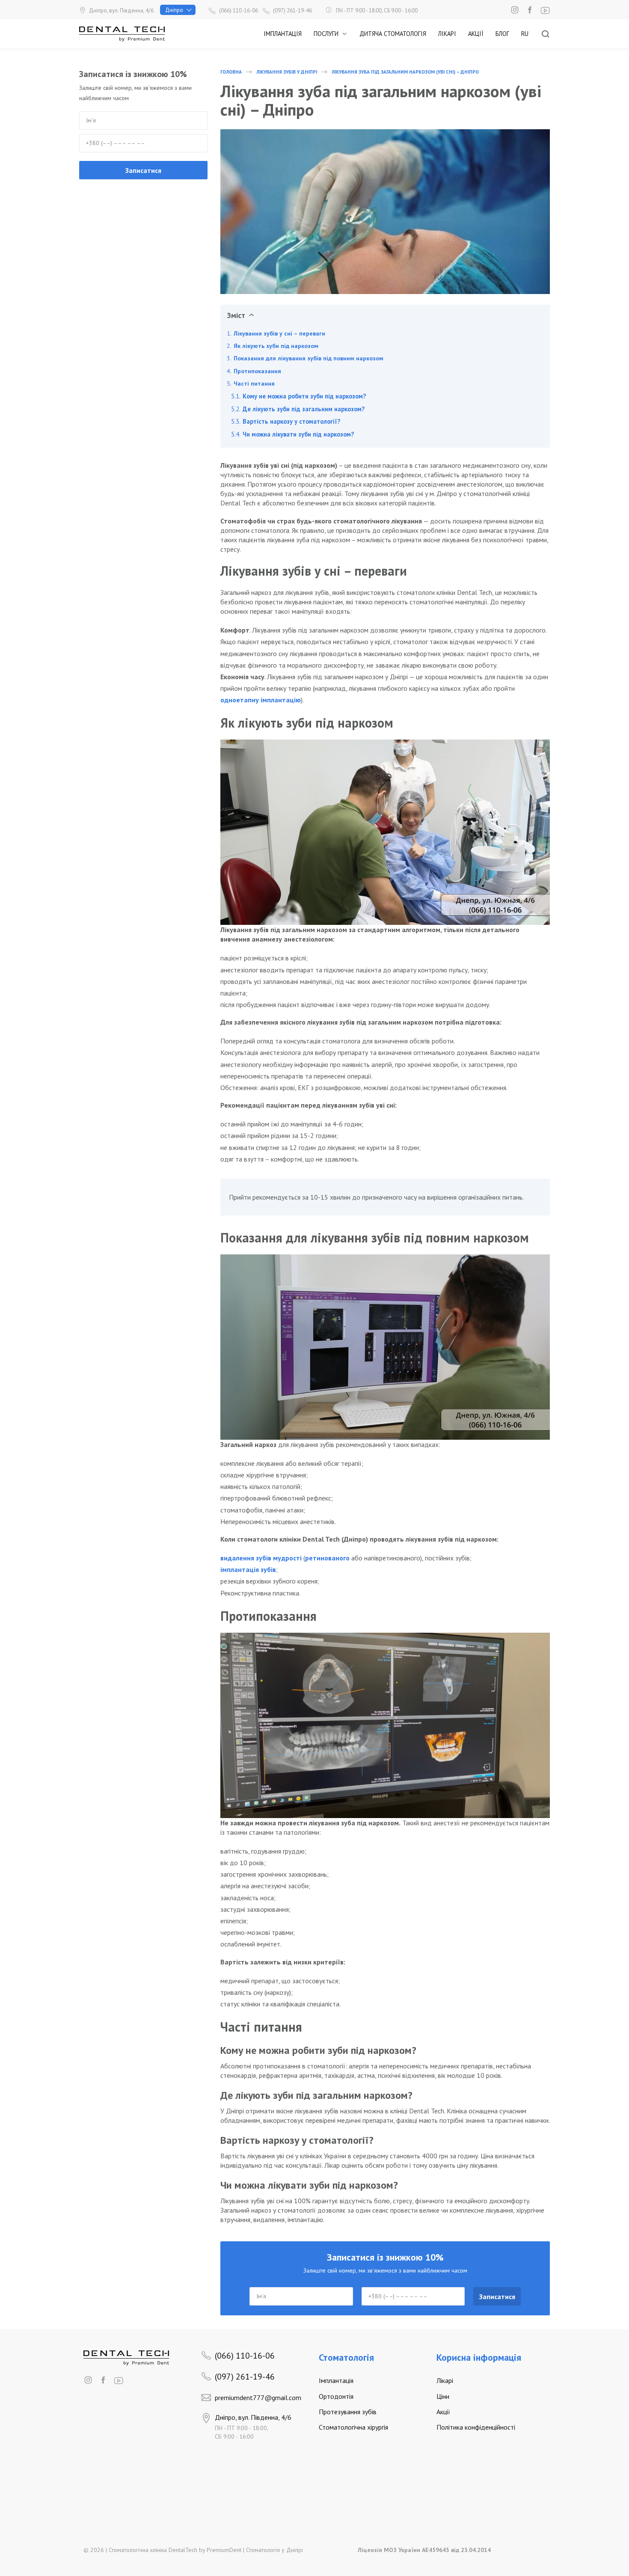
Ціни (443, 2396)
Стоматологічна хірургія (353, 2427)
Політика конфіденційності (476, 2427)
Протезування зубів (348, 2412)
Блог (502, 34)
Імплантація (283, 34)
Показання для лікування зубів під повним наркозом (309, 358)
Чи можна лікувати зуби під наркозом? (298, 434)
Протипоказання (257, 371)
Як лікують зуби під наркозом (276, 346)
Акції (476, 34)
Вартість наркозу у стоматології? (291, 421)
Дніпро (174, 10)
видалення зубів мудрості (261, 1558)
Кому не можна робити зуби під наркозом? (304, 396)
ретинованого (327, 1558)
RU (525, 34)
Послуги (326, 34)
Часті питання (254, 383)
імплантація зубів (248, 1569)
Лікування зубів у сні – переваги (279, 333)
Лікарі (447, 34)
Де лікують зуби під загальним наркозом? (304, 409)
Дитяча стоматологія (393, 34)
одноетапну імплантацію (261, 700)
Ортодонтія (336, 2396)
